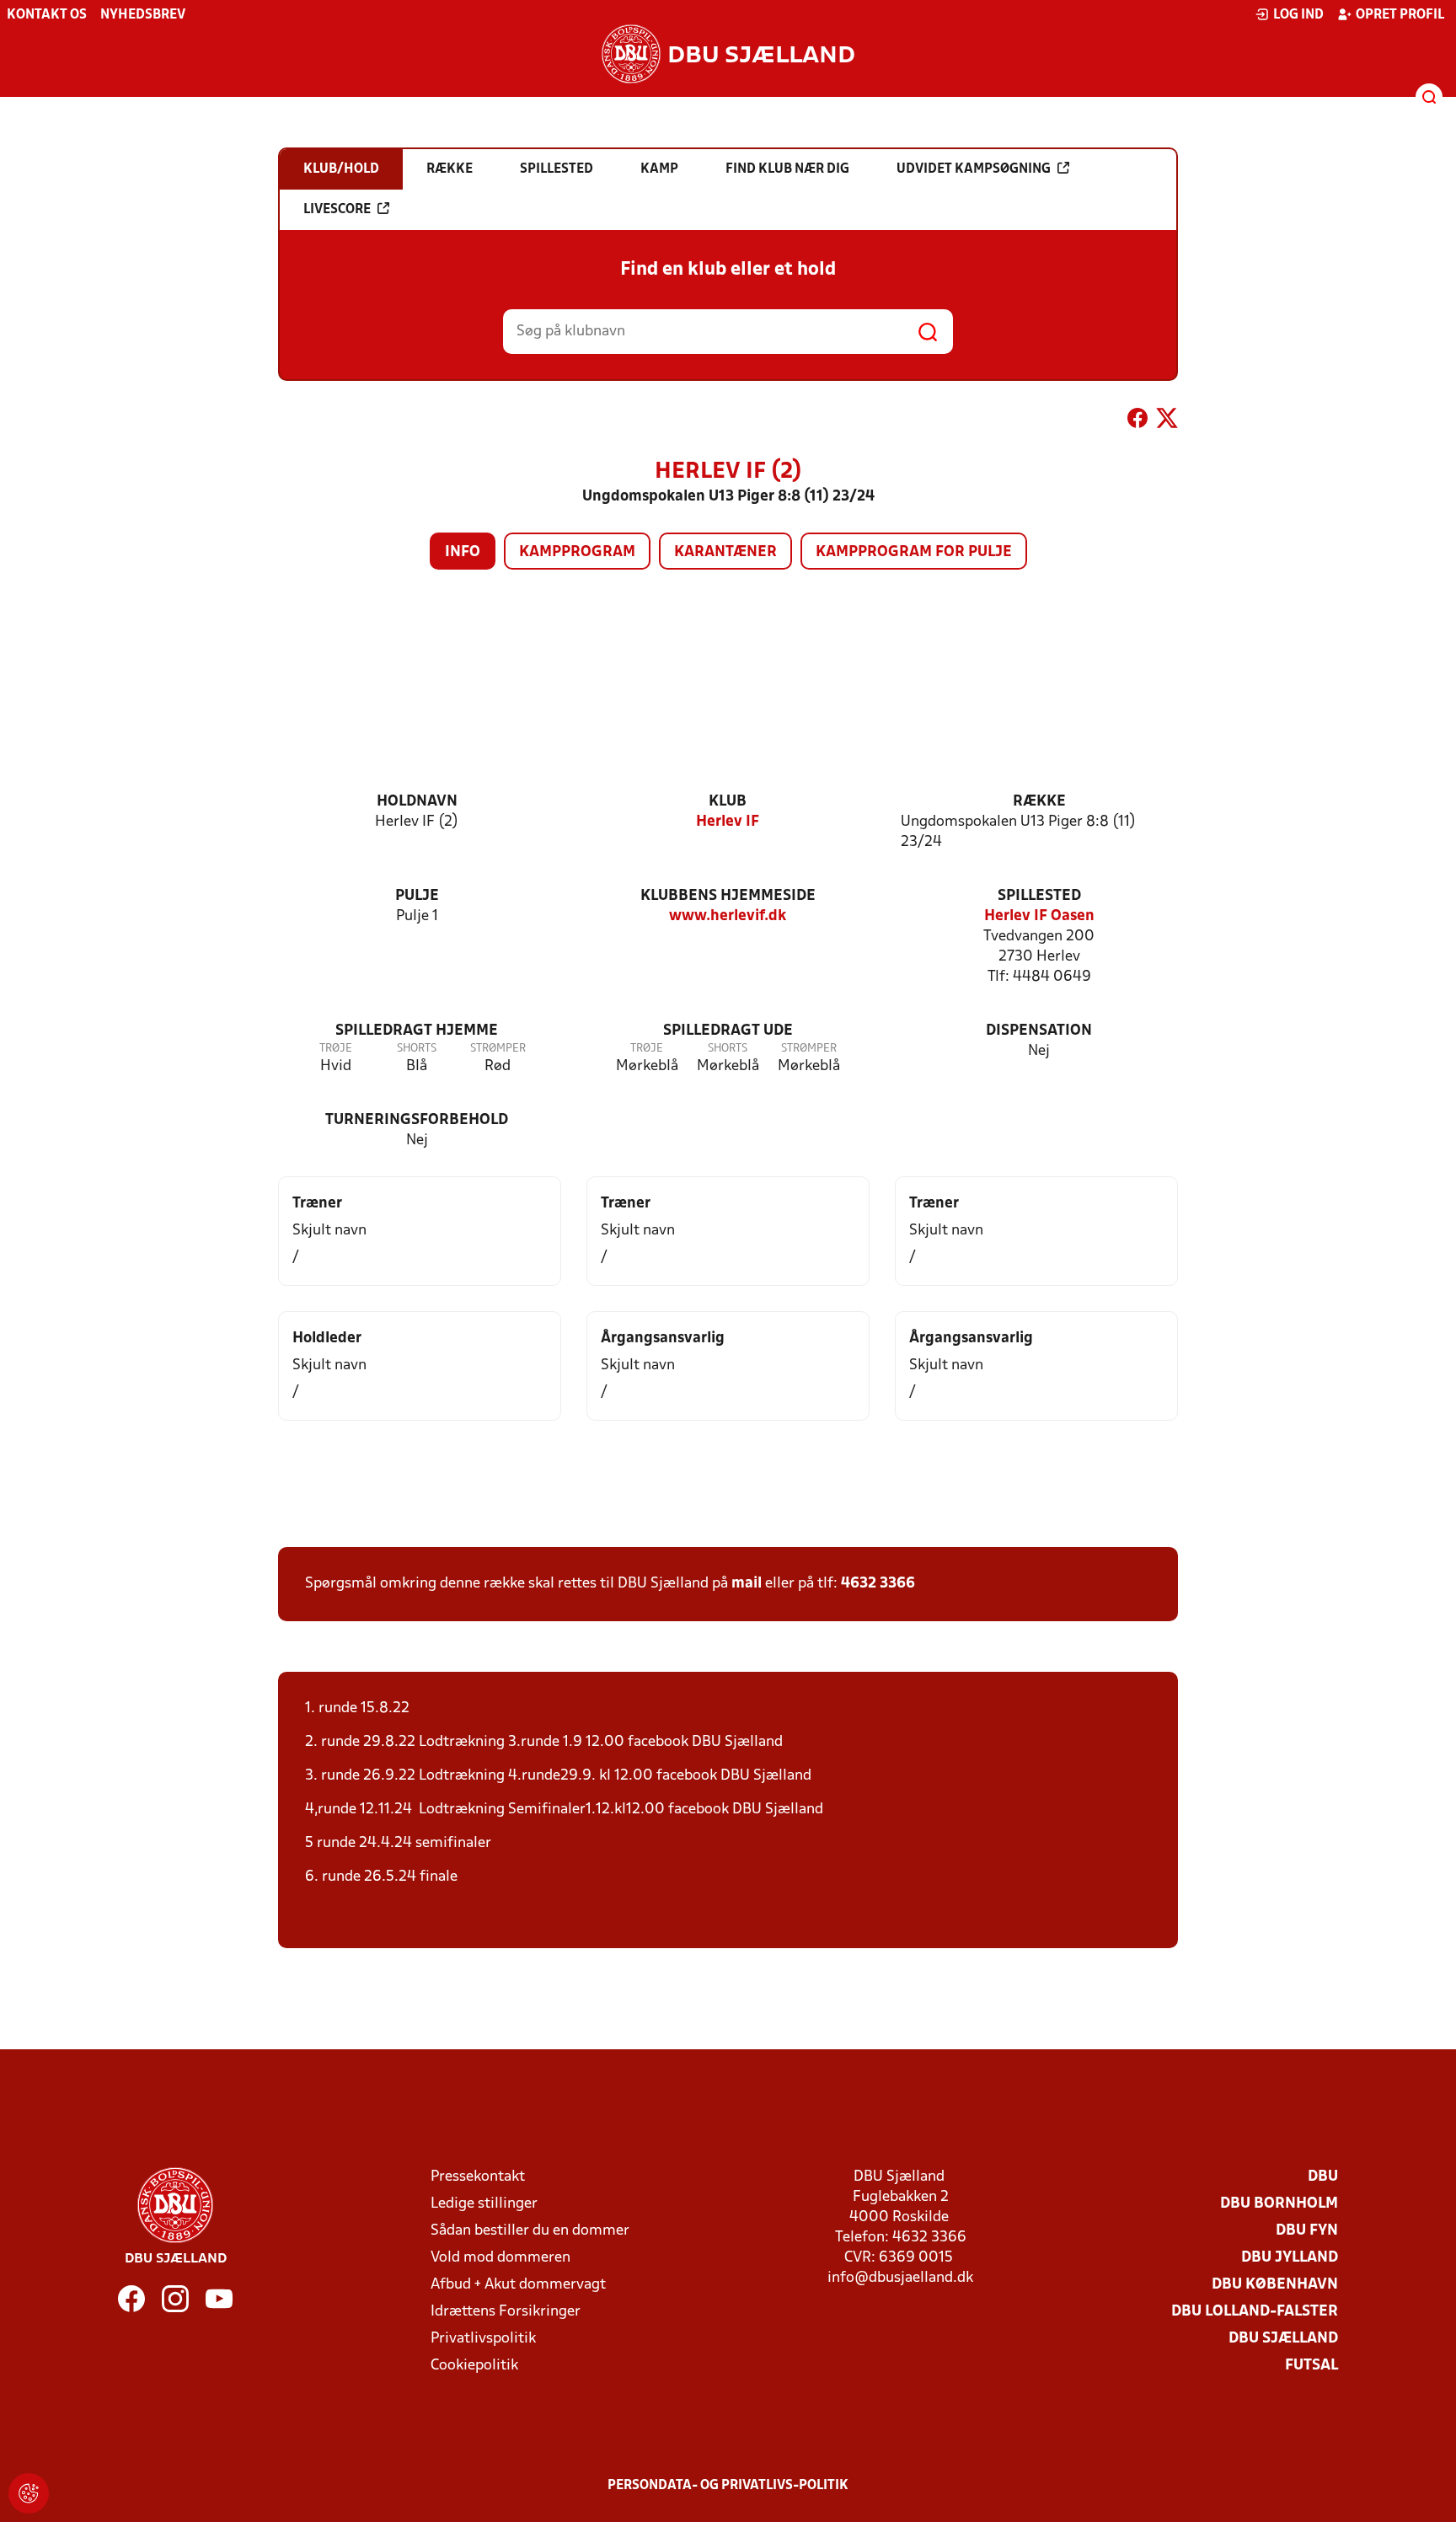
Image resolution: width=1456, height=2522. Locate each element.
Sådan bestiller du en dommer (530, 2231)
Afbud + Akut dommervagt (518, 2285)
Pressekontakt (478, 2177)
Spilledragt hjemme (417, 1031)
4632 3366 (878, 1584)
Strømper (498, 1049)
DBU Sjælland (1283, 2339)
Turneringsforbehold (417, 1120)
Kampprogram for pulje (914, 552)
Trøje (336, 1049)
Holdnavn (417, 802)
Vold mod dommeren (500, 2258)
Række (1039, 802)
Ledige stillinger (484, 2204)
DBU (1323, 2177)
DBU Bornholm (1279, 2204)
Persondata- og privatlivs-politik (728, 2486)
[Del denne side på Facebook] (1137, 421)
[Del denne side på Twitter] (1167, 421)
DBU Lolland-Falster (1255, 2312)
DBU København (1275, 2285)
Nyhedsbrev (143, 15)
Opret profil (1400, 15)
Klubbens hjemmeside (728, 896)
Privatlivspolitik (483, 2339)
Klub (728, 802)
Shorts (417, 1049)
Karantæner (725, 552)
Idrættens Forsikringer (506, 2312)
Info (463, 552)
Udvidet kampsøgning (974, 169)
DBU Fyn (1307, 2231)
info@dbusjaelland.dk (900, 2278)
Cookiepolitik (474, 2366)
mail (747, 1584)
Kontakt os (47, 15)
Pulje (417, 896)
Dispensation (1039, 1031)
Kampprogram (577, 552)
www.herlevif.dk (728, 916)
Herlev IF (728, 822)
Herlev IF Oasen (1039, 916)
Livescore (337, 210)
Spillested (1039, 896)
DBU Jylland (1290, 2258)
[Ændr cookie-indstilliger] (29, 2493)
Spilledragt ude (728, 1031)
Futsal (1311, 2366)
